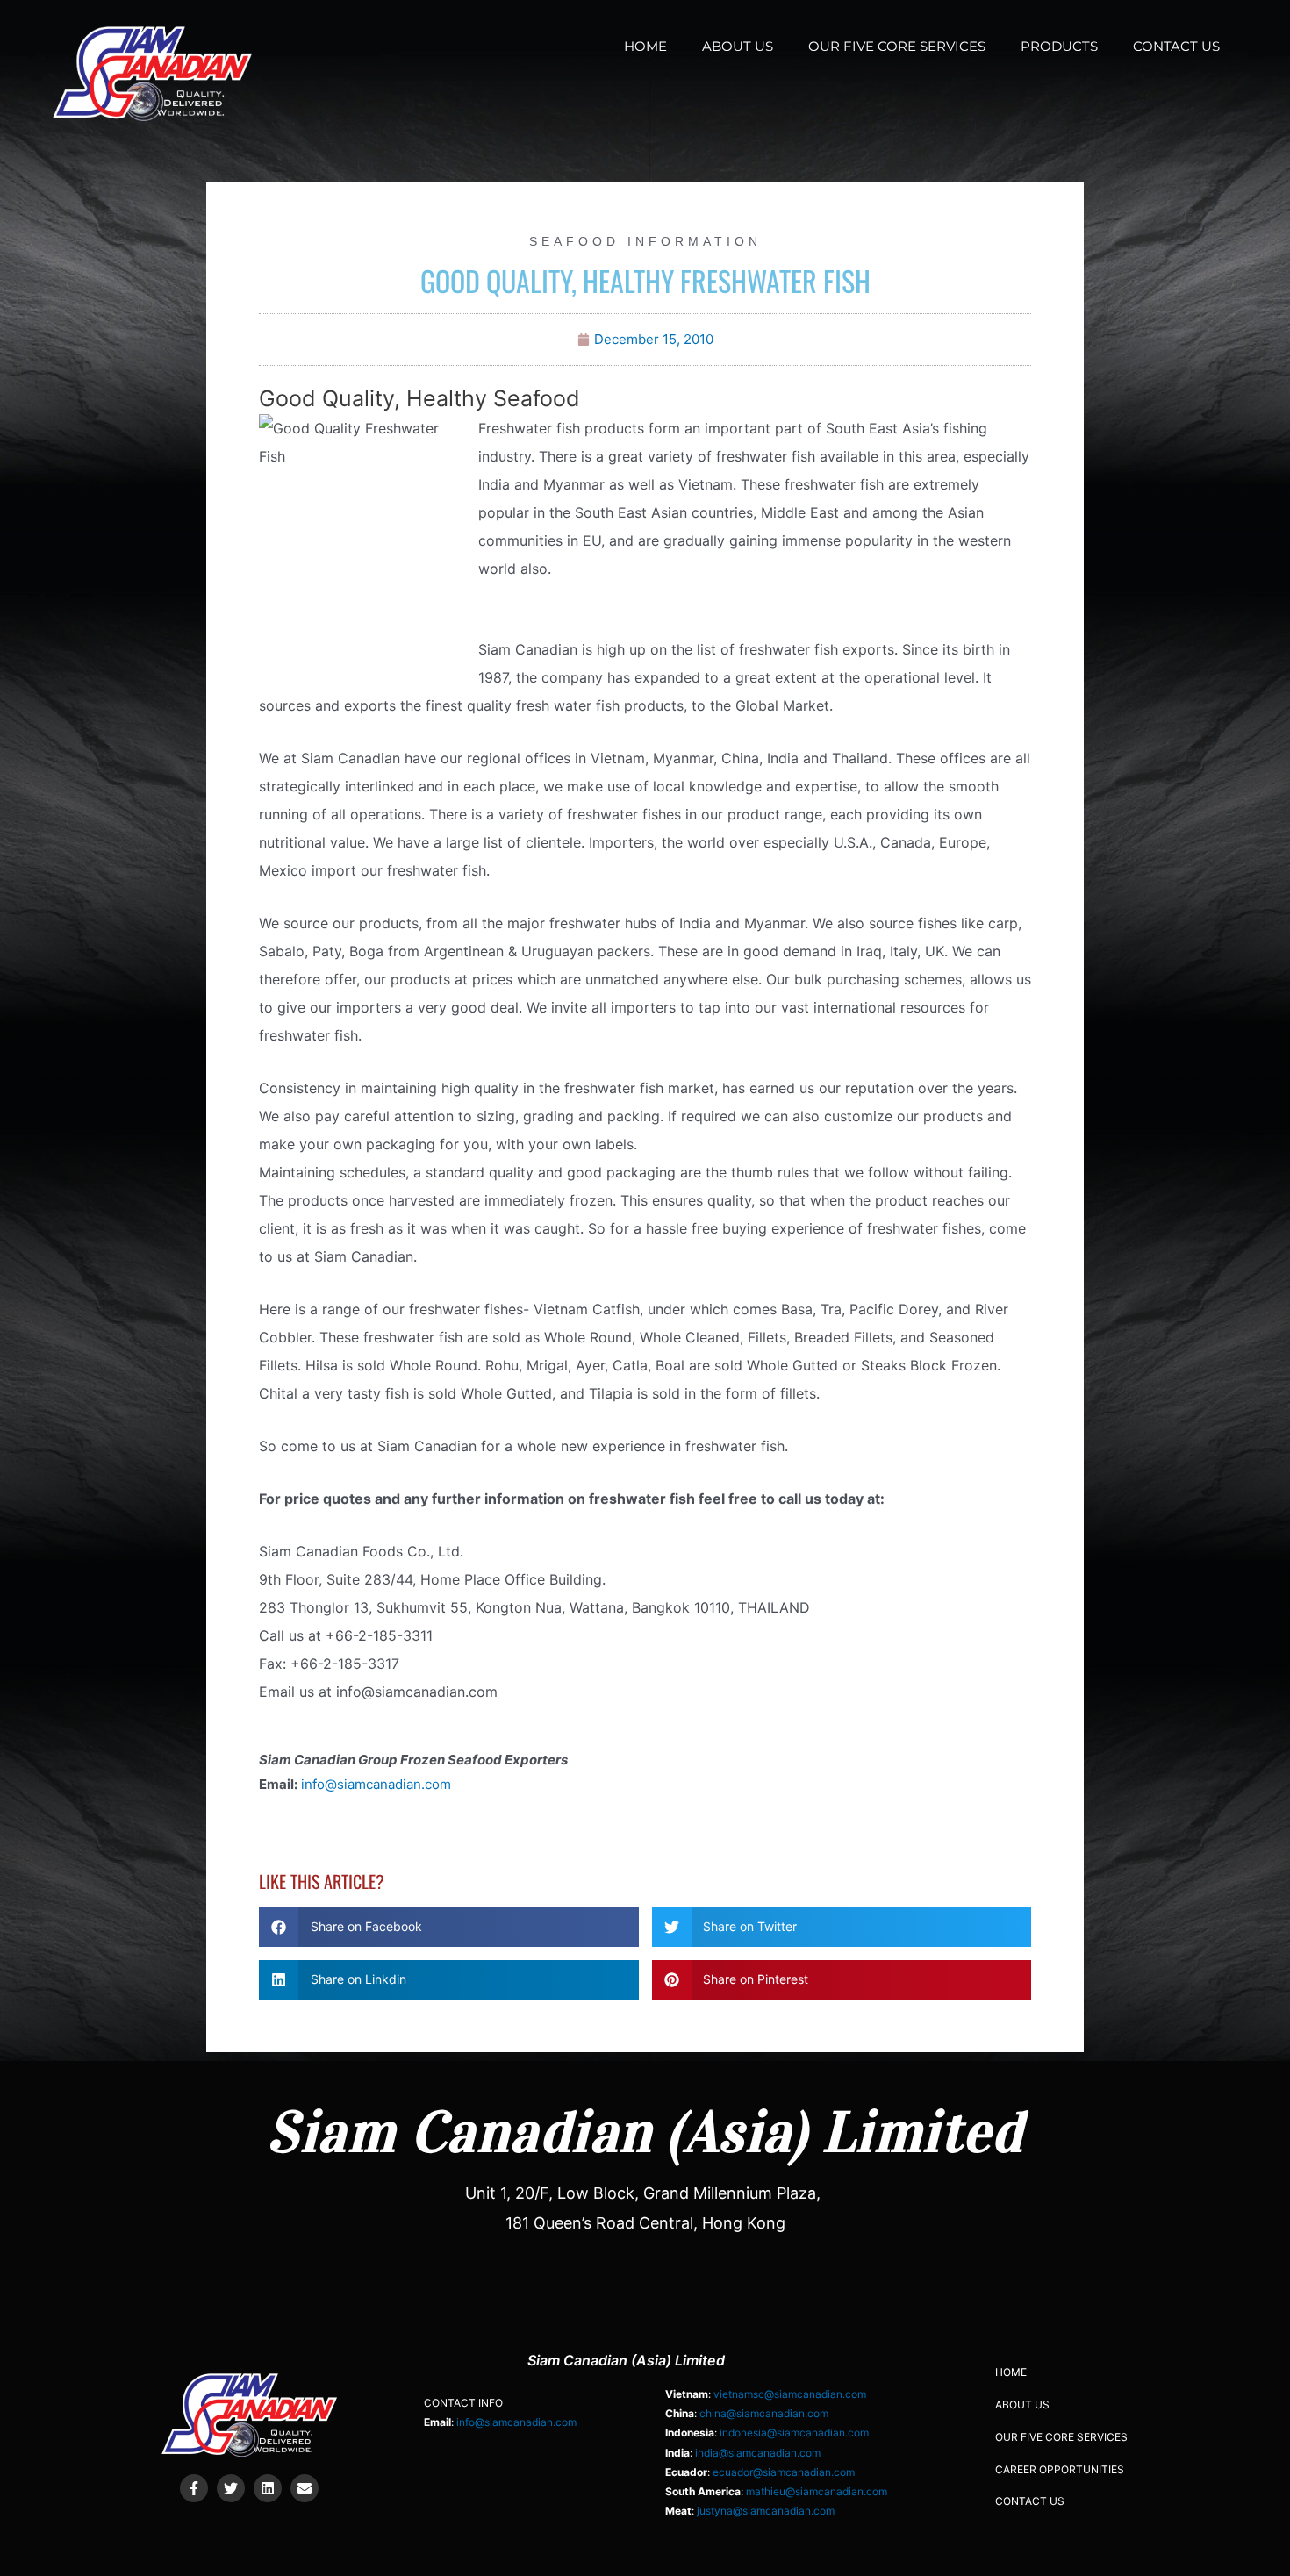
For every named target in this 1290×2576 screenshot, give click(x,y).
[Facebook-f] (194, 2488)
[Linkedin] (268, 2488)
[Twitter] (231, 2488)
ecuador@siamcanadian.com (784, 2472)
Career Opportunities (1060, 2469)
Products (1059, 46)
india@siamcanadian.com (758, 2453)
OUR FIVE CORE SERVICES (1061, 2437)
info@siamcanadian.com (376, 1784)
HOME (645, 46)
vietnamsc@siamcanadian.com (790, 2394)
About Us (738, 46)
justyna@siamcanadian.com (766, 2511)
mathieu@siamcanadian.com (817, 2491)
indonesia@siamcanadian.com (794, 2433)
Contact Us (1176, 46)
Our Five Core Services (897, 46)
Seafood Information (645, 241)
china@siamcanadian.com (764, 2413)
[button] (449, 1927)
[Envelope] (305, 2488)
